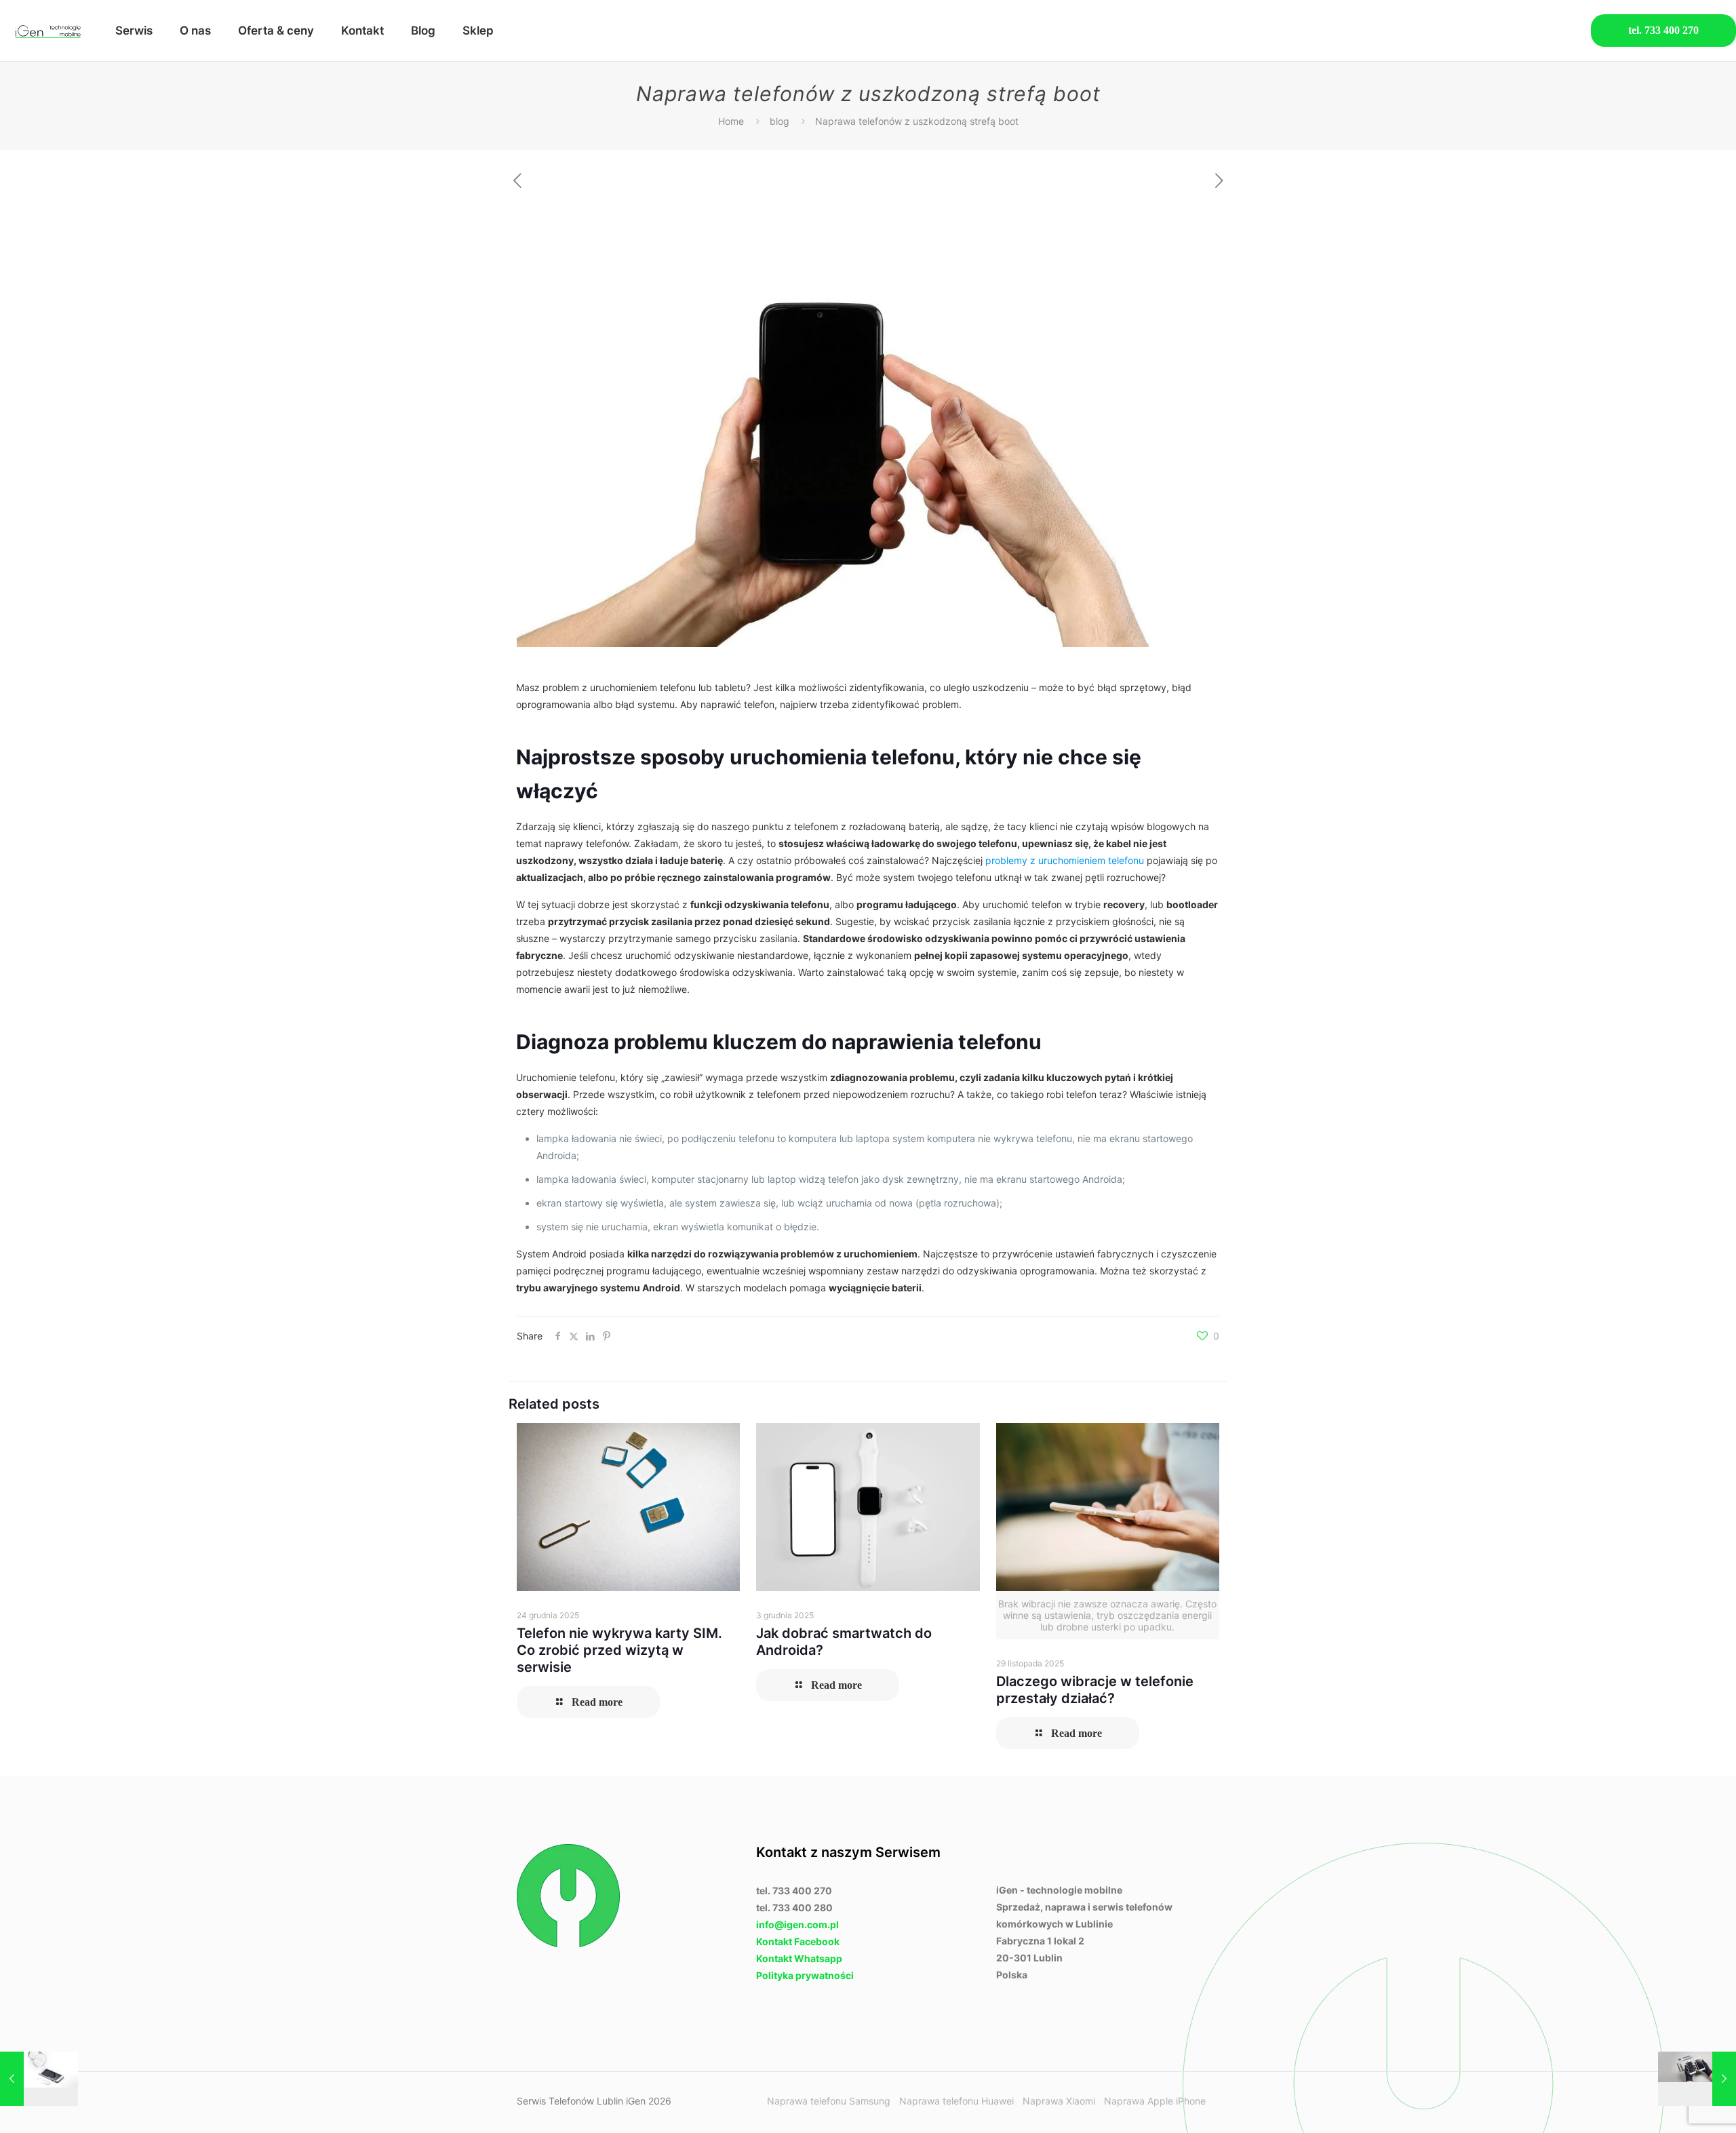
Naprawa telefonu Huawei (956, 2101)
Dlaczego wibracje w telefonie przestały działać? (1095, 1690)
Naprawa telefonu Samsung (829, 2101)
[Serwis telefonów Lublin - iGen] (47, 31)
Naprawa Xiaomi (1059, 2101)
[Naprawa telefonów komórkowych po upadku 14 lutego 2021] (1697, 2079)
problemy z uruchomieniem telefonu (1065, 860)
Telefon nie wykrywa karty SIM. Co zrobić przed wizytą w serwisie (619, 1650)
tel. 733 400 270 (1663, 30)
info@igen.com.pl (797, 1924)
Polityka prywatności (805, 1975)
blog (780, 121)
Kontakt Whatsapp (799, 1958)
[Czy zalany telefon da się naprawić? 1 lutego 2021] (39, 2079)
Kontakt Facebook (798, 1941)
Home (731, 121)
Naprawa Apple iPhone (1155, 2101)
